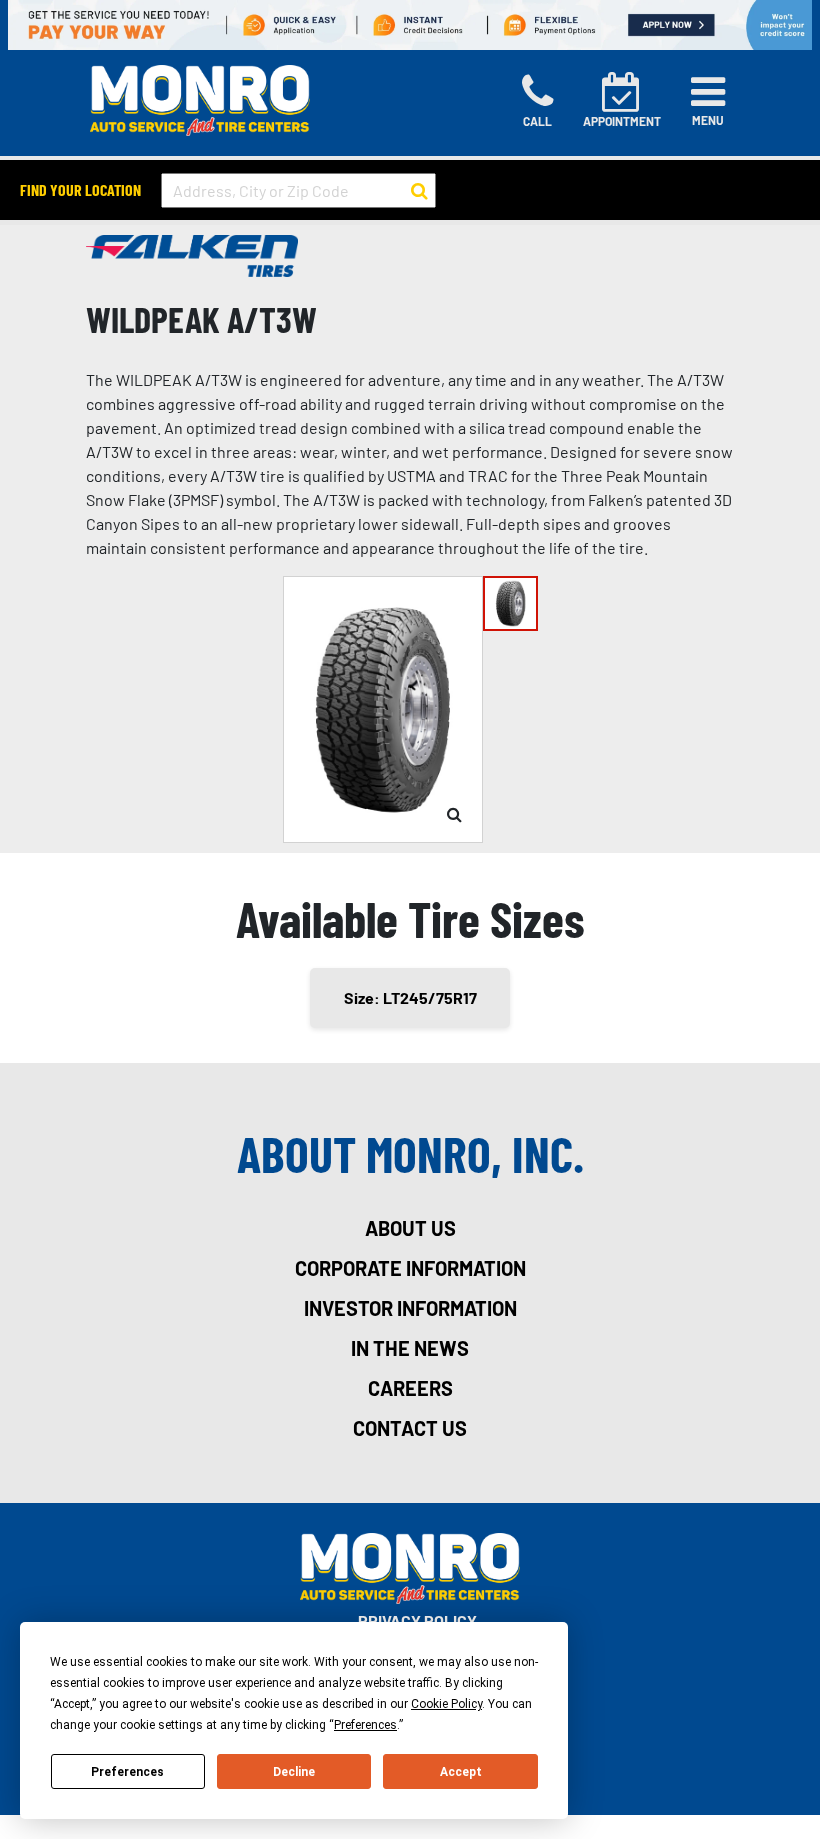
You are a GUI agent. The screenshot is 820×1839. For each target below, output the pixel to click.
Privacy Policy (417, 1620)
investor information (410, 1308)
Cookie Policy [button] (446, 1704)
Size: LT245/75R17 (410, 997)
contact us (410, 1428)
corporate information (410, 1268)
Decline (294, 1772)
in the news (410, 1348)
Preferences (127, 1772)
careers (410, 1388)
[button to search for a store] (419, 191)
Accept (461, 1772)
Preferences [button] (365, 1725)
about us (410, 1228)
